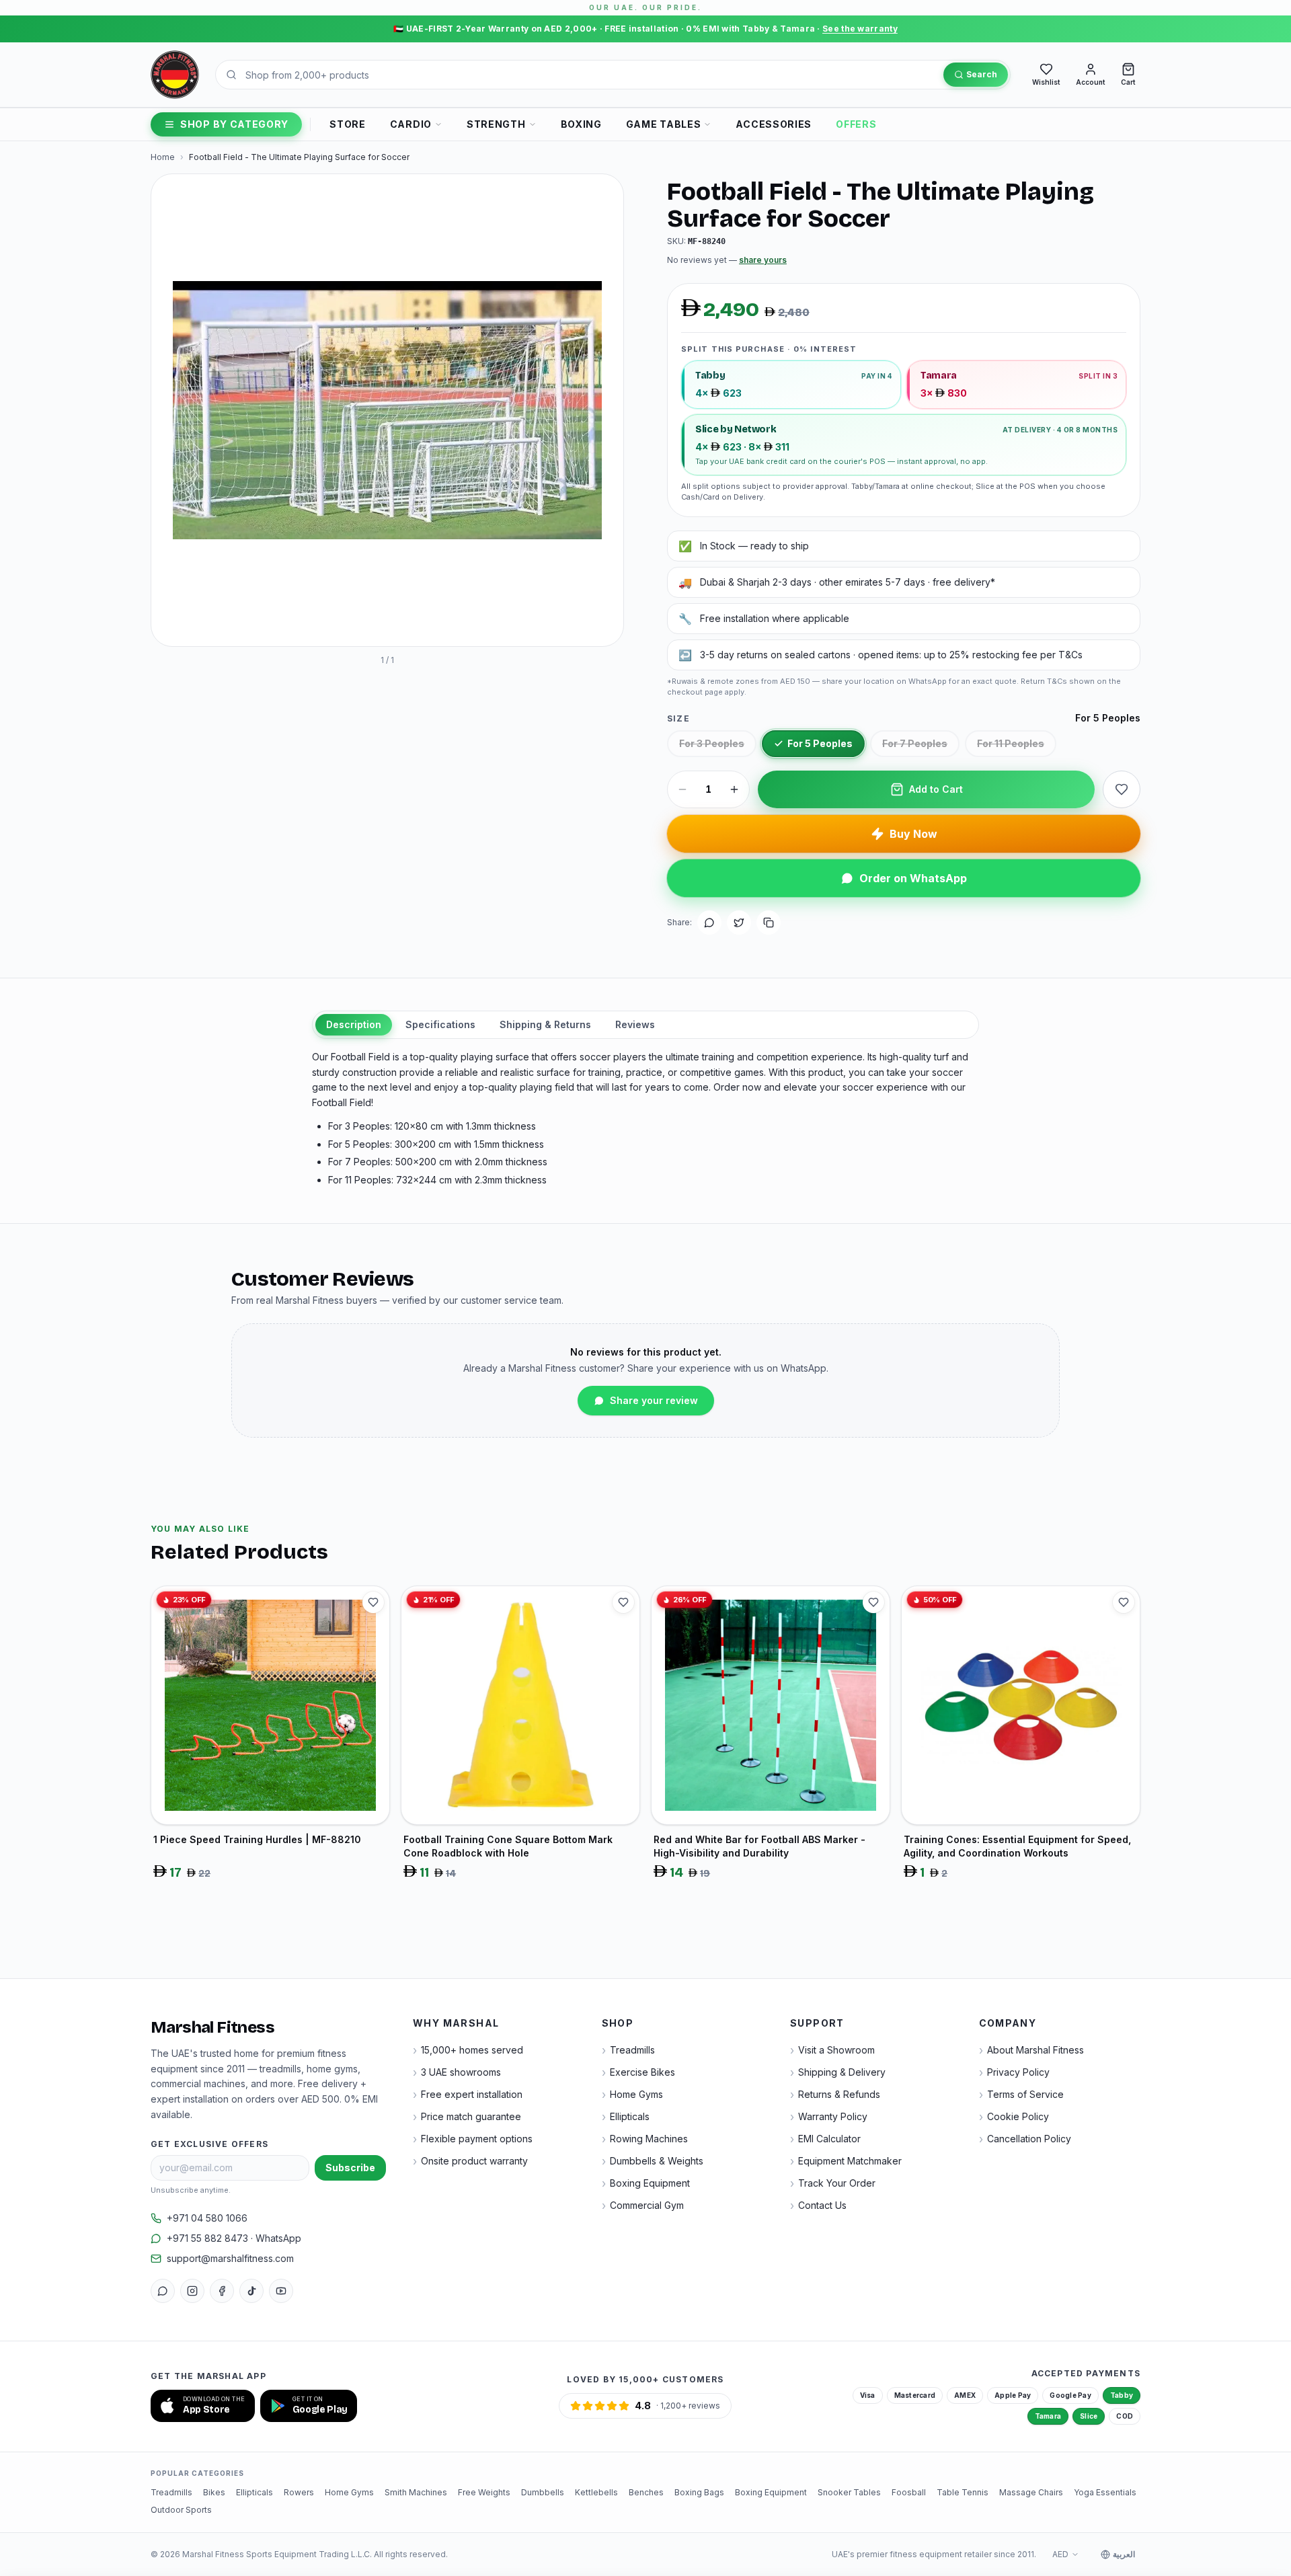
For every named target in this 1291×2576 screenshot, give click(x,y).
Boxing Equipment (771, 2492)
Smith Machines (416, 2492)
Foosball (909, 2492)
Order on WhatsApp (913, 878)
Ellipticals (255, 2492)
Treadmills (171, 2492)
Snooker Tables (849, 2492)
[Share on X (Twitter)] (739, 923)
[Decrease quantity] (682, 789)
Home (163, 157)
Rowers (299, 2492)
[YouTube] (281, 2291)
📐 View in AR (275, 624)
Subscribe (350, 2168)
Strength (496, 124)
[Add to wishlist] (1122, 789)
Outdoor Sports (181, 2510)
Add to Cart (936, 789)
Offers (856, 124)
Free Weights (484, 2492)
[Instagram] (192, 2291)
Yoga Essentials (1105, 2492)
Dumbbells (543, 2492)
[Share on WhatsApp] (709, 923)
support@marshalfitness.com (230, 2258)
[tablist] (645, 1025)
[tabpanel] (645, 1119)
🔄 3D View (196, 624)
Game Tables (664, 124)
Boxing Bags (699, 2492)
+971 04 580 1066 (207, 2218)
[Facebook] (222, 2291)
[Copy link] (769, 923)
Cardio (411, 124)
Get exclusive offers (209, 2144)
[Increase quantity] (734, 789)
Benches (646, 2492)
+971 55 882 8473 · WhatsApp (234, 2238)
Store (348, 124)
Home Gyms (349, 2492)
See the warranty (860, 29)
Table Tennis (963, 2492)
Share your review (654, 1400)
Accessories (774, 124)
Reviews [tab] (635, 1024)
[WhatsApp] (163, 2291)
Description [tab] (354, 1024)
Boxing (581, 124)
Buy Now (913, 834)
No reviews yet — (727, 260)
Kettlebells (596, 2492)
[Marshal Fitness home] (175, 75)
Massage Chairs (1031, 2492)
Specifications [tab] (440, 1024)
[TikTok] (251, 2291)
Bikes (214, 2492)
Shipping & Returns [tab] (545, 1024)
